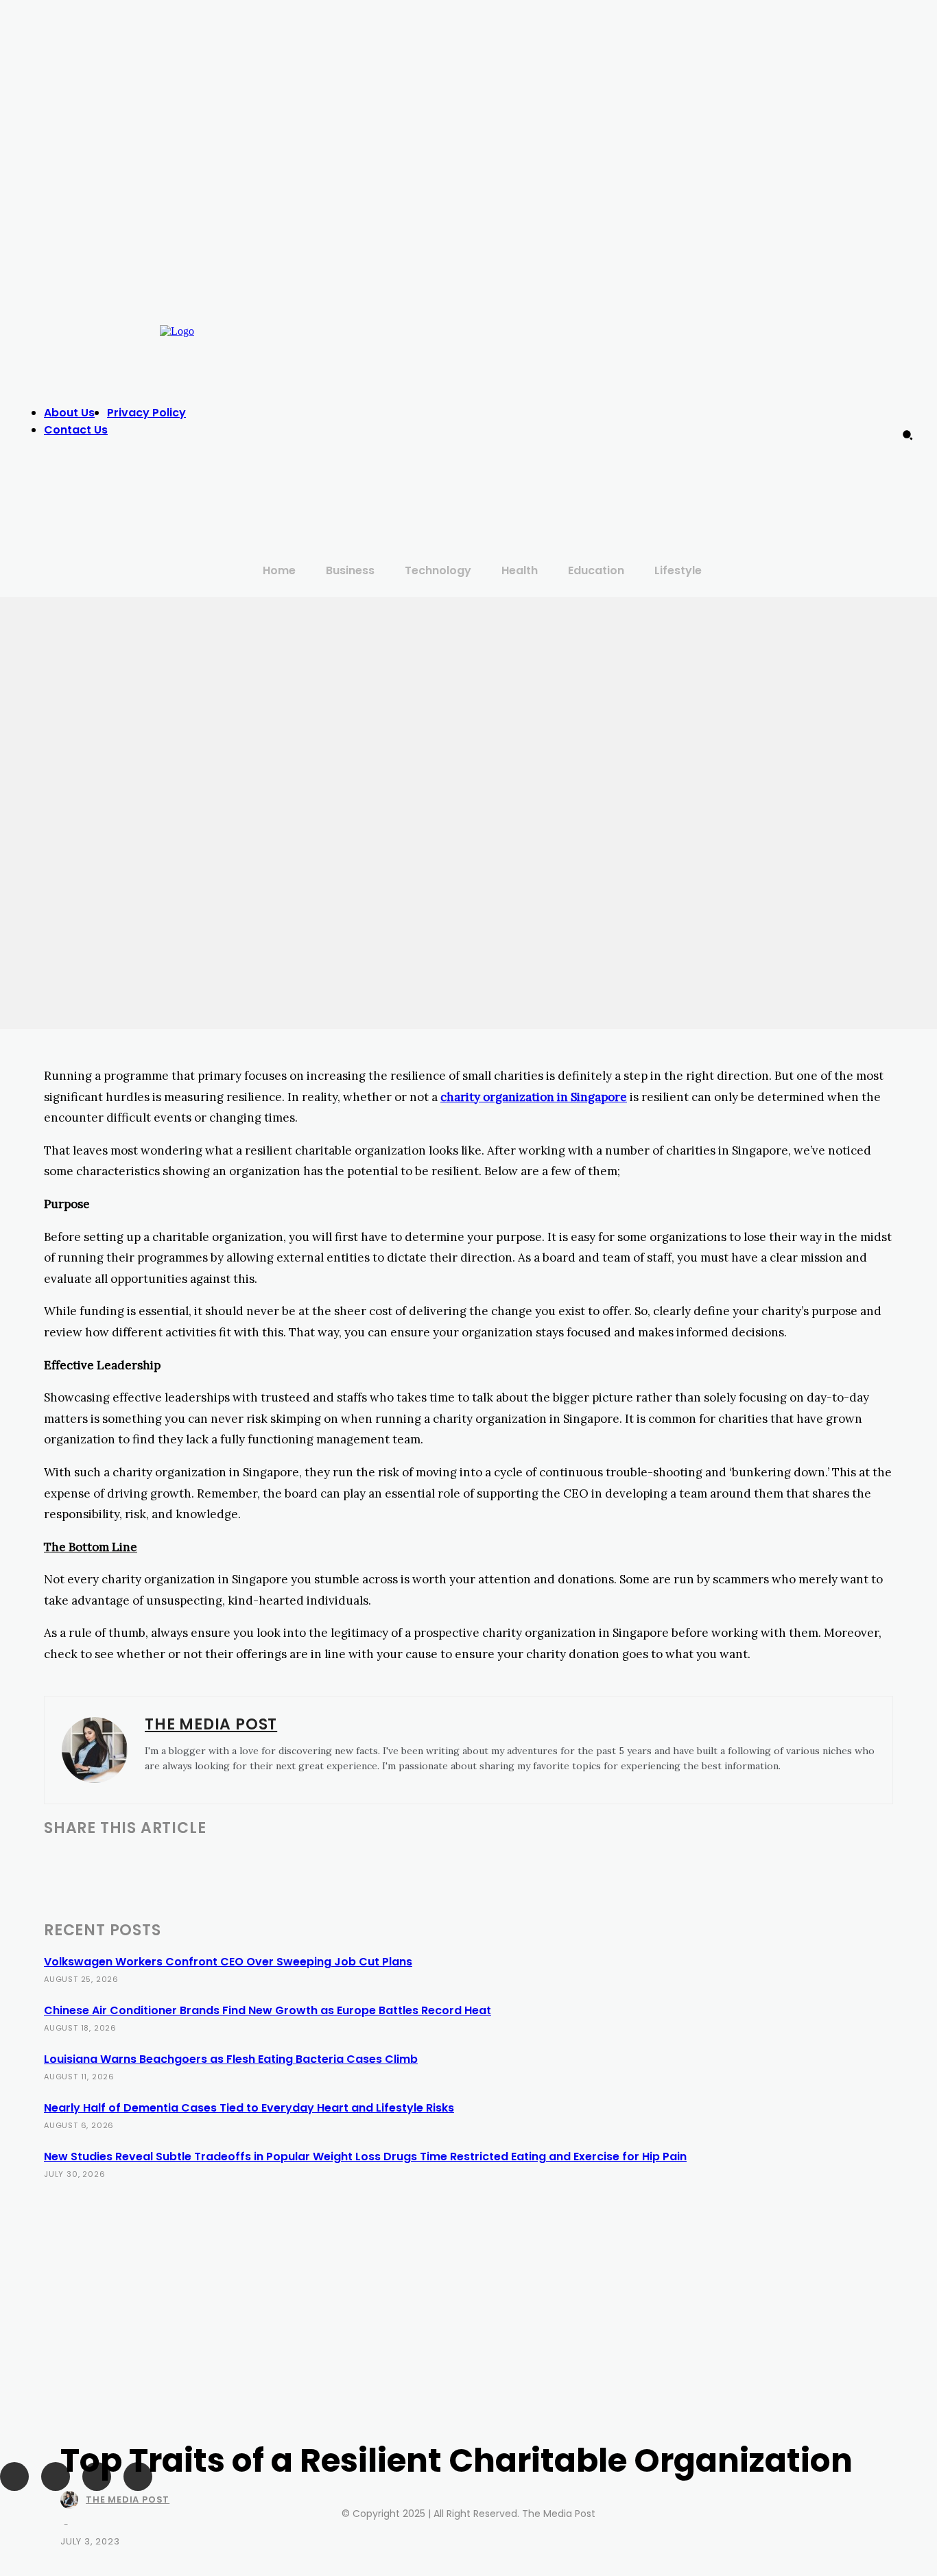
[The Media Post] (72, 2500)
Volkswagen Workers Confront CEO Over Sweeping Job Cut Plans (228, 1962)
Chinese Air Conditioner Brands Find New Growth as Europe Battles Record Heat (268, 2010)
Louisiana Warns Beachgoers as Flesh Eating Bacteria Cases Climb (231, 2059)
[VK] (410, 1863)
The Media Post (128, 2500)
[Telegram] (313, 1863)
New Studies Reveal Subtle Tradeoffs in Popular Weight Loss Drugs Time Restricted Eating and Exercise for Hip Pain (365, 2156)
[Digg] (458, 1863)
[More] (507, 1863)
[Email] (215, 1863)
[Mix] (361, 1863)
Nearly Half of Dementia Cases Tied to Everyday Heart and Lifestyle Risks (249, 2108)
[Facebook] (696, 408)
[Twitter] (751, 408)
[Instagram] (724, 408)
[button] (908, 435)
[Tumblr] (264, 1863)
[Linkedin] (165, 1863)
